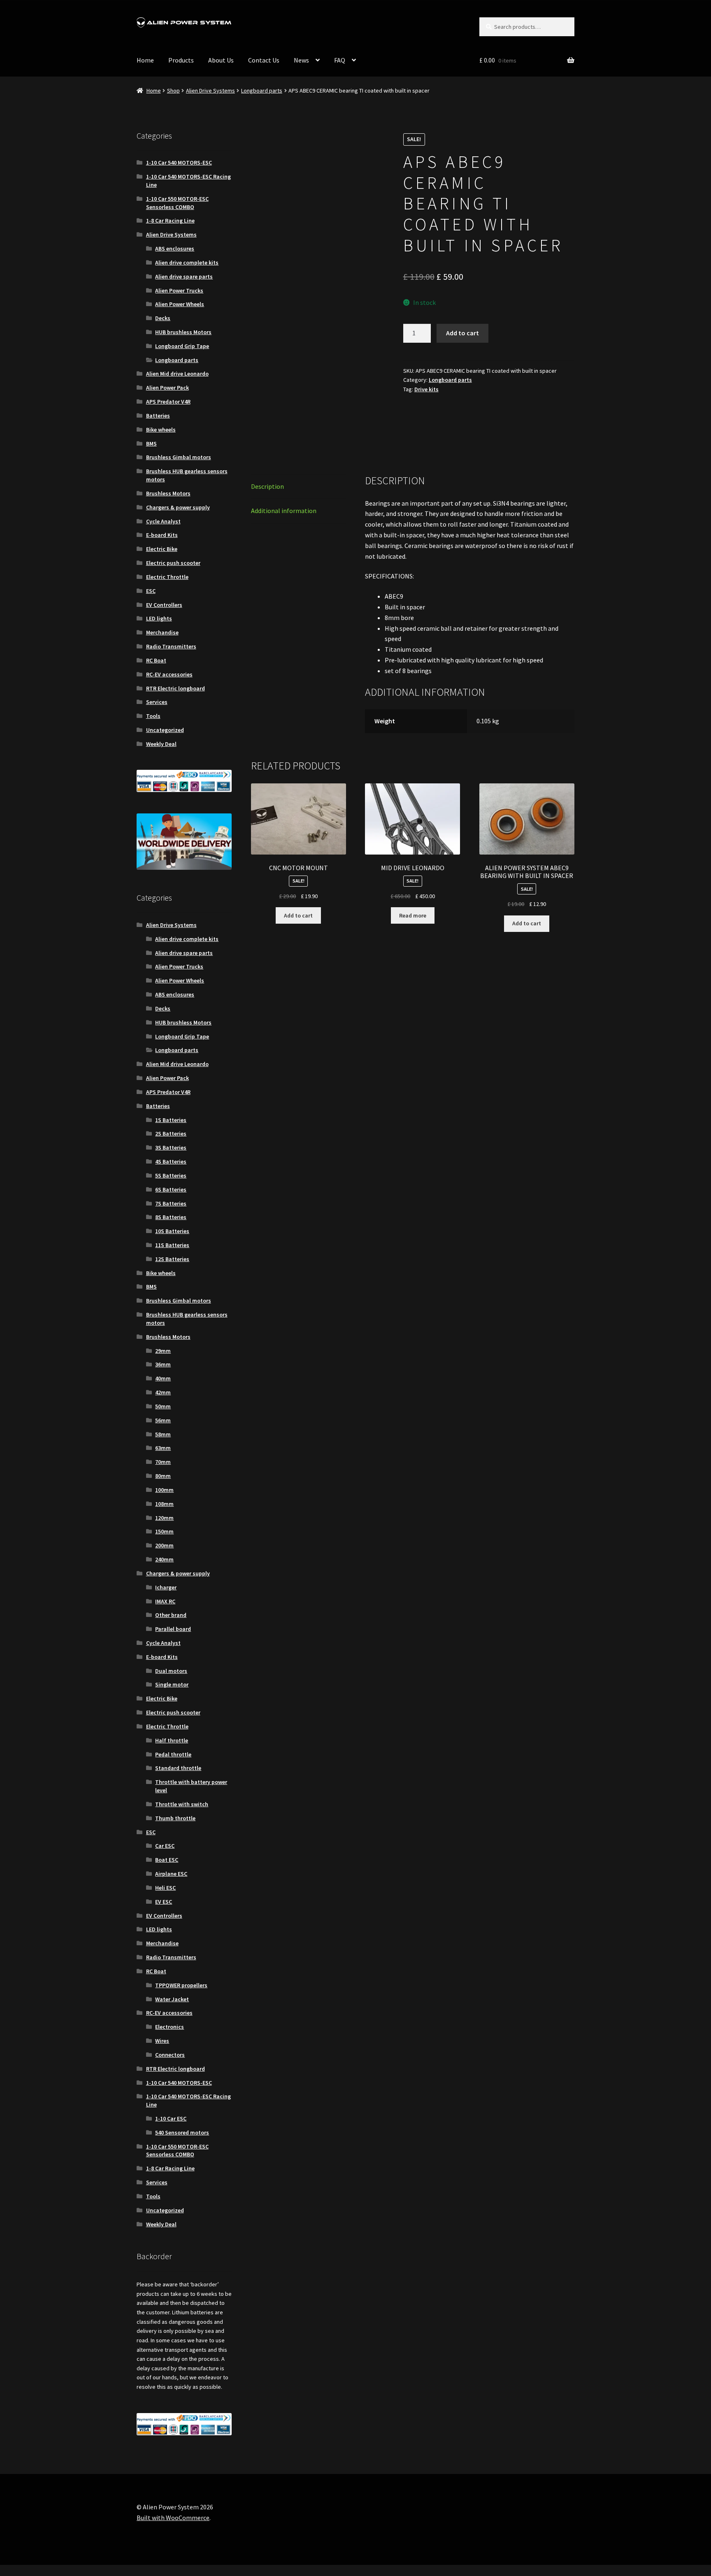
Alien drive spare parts (184, 276)
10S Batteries (172, 1231)
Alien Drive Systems (210, 91)
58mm (163, 1434)
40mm (163, 1378)
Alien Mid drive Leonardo (177, 374)
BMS (151, 444)
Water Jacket (172, 1999)
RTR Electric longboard (175, 688)
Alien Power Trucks (179, 290)
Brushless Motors (168, 493)
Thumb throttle (175, 1818)
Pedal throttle (173, 1754)
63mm (163, 1448)
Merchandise (162, 632)
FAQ (340, 60)
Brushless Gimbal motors (179, 457)
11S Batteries (172, 1245)
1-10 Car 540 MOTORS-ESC (179, 163)
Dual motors (171, 1671)
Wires (162, 2041)
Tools (153, 716)
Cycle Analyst (163, 521)
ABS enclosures (175, 249)
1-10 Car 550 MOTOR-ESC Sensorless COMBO (177, 203)
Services (157, 702)
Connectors (170, 2055)
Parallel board (173, 1629)
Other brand (171, 1615)
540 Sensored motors (182, 2132)
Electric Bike (162, 549)
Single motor (172, 1684)
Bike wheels (161, 430)
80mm (163, 1476)
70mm (163, 1462)
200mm (164, 1545)
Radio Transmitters (171, 646)
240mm (164, 1559)
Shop (173, 91)
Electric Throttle (167, 577)
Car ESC (165, 1846)
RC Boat (156, 660)
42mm (163, 1392)
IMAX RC (165, 1601)
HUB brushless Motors (183, 332)
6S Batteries (171, 1189)
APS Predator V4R (168, 402)
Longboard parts (262, 91)
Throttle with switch (182, 1804)
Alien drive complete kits (187, 262)
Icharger (166, 1587)
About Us (221, 60)
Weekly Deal (161, 744)
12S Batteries (172, 1259)
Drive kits (426, 389)
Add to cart (462, 333)
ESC (151, 591)
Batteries (158, 416)
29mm (163, 1351)
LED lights (159, 618)
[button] (372, 146)
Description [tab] (267, 440)
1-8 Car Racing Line (170, 221)
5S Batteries (171, 1175)
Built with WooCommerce (173, 2518)
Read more (413, 813)
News (301, 60)
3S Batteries (171, 1147)
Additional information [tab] (284, 465)
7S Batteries (171, 1203)
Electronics (170, 2027)
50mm (163, 1406)
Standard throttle (178, 1768)
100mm (164, 1490)
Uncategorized (165, 730)
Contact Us (264, 60)
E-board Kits (162, 535)
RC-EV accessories (169, 674)
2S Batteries (171, 1134)
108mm (164, 1504)
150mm (164, 1531)
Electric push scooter (173, 563)
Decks (163, 318)
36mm (163, 1364)
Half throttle (172, 1740)
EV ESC (164, 1902)
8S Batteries (171, 1217)
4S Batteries (171, 1161)
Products (181, 60)
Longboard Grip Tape (182, 346)
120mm (164, 1518)
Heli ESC (165, 1888)
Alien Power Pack (167, 388)
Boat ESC (167, 1860)
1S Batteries (171, 1120)
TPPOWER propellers (181, 1985)
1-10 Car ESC (171, 2118)
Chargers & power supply (178, 507)
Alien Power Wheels (180, 304)
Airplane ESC (171, 1874)
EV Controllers (164, 605)
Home (145, 60)
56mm (163, 1420)
